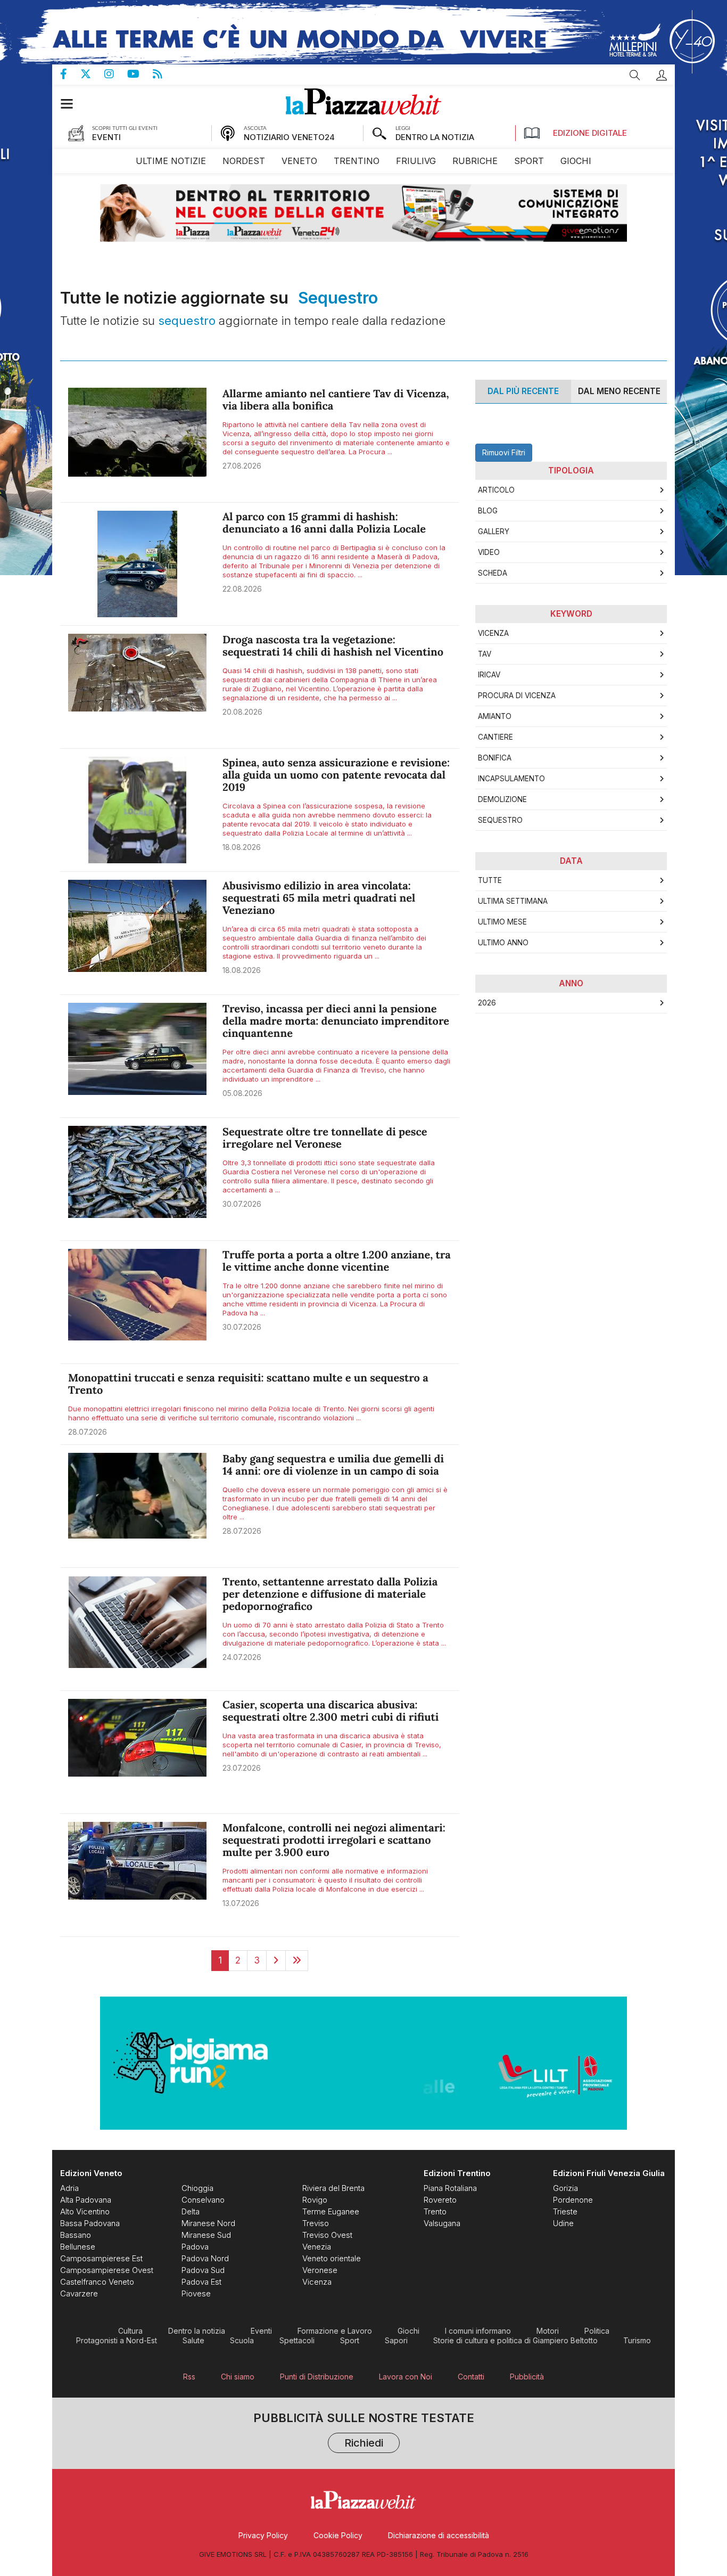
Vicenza (493, 633)
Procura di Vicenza (517, 696)
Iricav (489, 675)
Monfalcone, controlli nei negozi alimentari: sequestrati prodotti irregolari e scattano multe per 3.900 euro (334, 1840)
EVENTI (106, 137)
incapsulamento (511, 779)
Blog (488, 511)
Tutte (490, 880)
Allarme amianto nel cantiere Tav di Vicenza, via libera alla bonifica (336, 400)
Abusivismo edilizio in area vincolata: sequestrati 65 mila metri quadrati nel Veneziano (319, 898)
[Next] (276, 1960)
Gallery (494, 531)
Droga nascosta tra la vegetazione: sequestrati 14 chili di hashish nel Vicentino (333, 646)
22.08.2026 (242, 589)
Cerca (635, 75)
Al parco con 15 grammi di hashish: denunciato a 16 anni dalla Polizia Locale (324, 523)
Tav (485, 654)
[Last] (297, 1960)
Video (489, 552)
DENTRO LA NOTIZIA (435, 137)
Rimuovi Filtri (504, 452)
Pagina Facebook (70, 74)
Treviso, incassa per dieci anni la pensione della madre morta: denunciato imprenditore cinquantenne (336, 1021)
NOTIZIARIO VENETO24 (289, 137)
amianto (495, 716)
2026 (487, 1003)
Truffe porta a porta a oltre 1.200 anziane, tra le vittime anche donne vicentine (337, 1261)
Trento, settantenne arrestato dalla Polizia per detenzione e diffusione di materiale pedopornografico (330, 1594)
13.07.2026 (241, 1903)
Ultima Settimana (513, 901)
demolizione (502, 799)
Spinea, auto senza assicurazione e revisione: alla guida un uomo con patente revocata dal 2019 (336, 775)
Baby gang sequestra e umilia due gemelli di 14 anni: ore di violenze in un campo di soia (333, 1465)
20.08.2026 (242, 712)
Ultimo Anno (503, 943)
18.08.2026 (242, 847)
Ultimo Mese (502, 922)
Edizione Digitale (590, 133)
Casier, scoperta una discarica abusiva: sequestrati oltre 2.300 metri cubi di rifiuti (331, 1711)
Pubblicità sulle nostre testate (364, 2431)
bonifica (495, 758)
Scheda (493, 573)
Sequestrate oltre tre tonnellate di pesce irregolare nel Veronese (325, 1138)
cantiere (495, 737)
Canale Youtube (140, 74)
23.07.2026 (242, 1768)
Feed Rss (164, 74)
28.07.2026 (88, 1432)
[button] (662, 75)
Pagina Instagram (116, 74)
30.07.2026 (242, 1204)
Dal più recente (523, 391)
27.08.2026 (242, 466)
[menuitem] (171, 161)
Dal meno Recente (619, 391)
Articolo (496, 490)
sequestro (500, 820)
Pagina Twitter (92, 74)
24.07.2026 (242, 1657)
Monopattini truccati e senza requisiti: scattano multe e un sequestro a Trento (248, 1384)
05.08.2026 (242, 1093)
